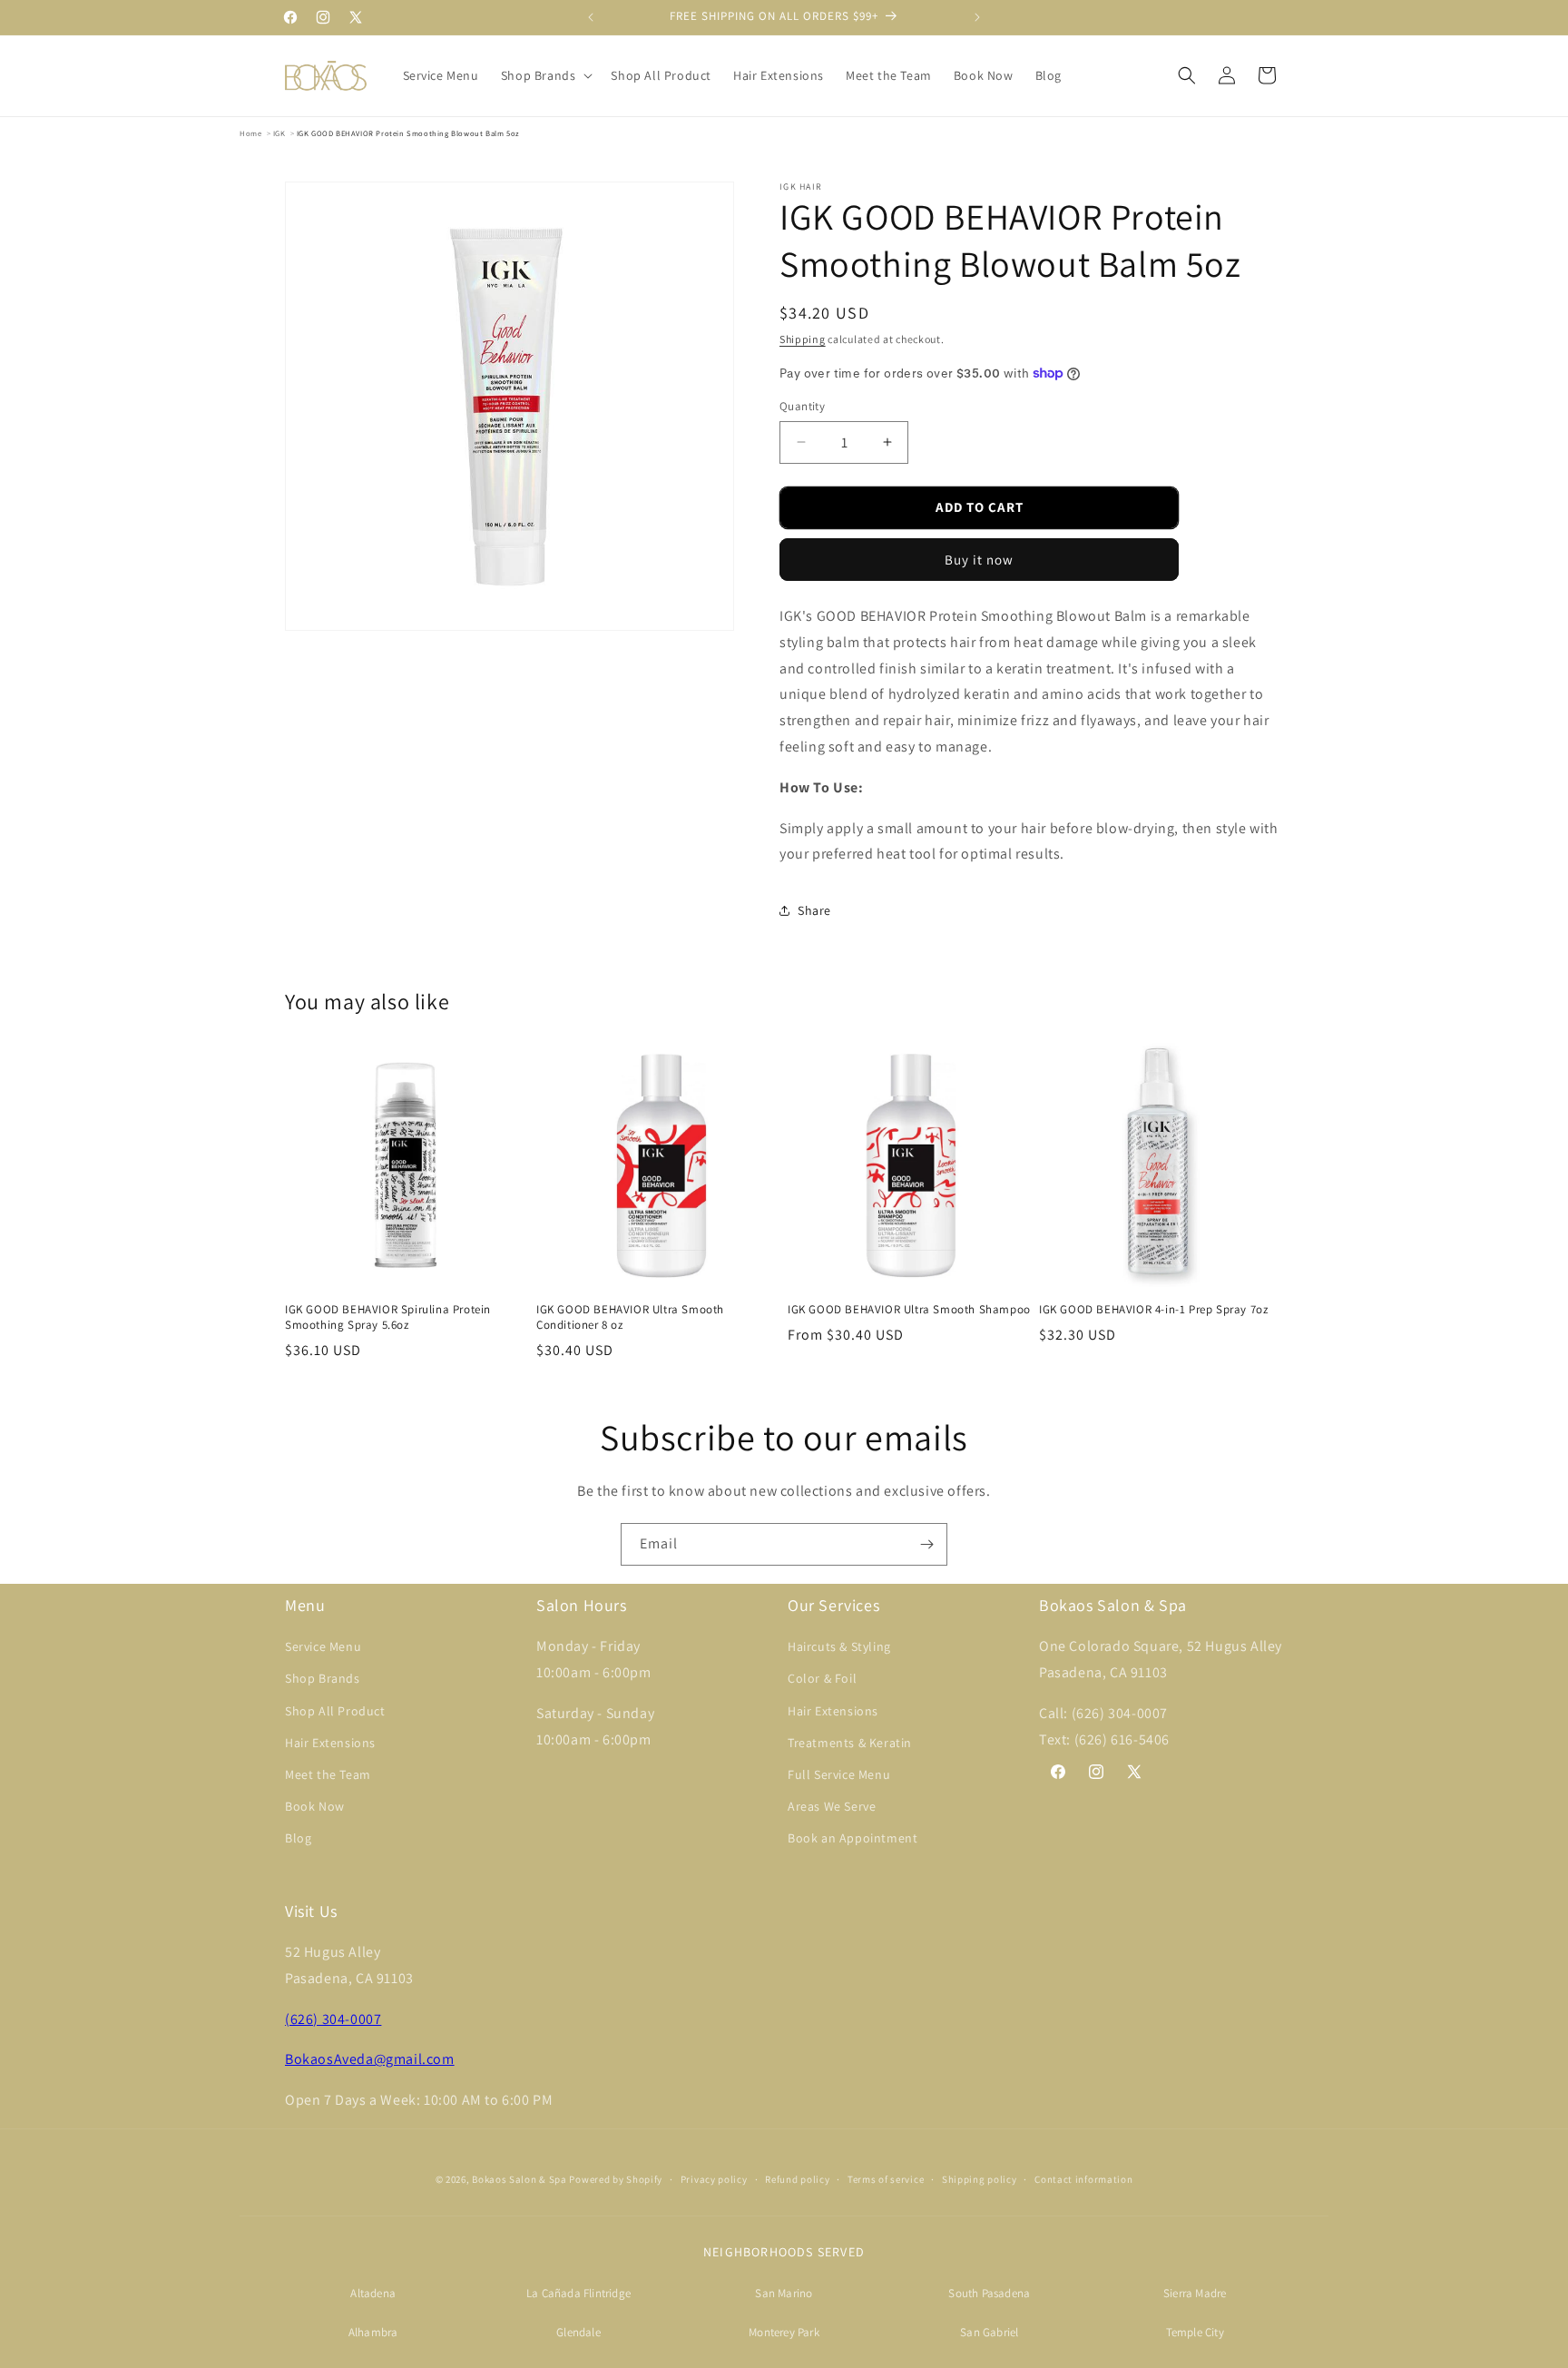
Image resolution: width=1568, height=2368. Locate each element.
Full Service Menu (839, 1774)
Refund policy (797, 2179)
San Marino (784, 2293)
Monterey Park (784, 2332)
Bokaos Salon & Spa (519, 2179)
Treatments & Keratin (850, 1743)
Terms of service (886, 2179)
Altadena (373, 2293)
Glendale (578, 2332)
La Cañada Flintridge (578, 2293)
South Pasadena (989, 2293)
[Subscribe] (926, 1544)
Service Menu (323, 1646)
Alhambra (373, 2332)
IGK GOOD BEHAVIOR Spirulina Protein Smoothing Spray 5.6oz (388, 1317)
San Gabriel (989, 2332)
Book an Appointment (853, 1838)
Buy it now (979, 560)
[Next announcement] (977, 17)
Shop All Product (335, 1711)
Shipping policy (980, 2179)
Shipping (803, 339)
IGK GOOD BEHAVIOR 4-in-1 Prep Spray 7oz (1153, 1310)
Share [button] (814, 910)
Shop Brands (323, 1678)
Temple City (1195, 2332)
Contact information (1083, 2179)
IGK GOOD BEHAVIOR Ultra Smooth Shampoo (909, 1310)
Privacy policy (714, 2179)
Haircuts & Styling (839, 1646)
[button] (545, 75)
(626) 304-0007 (333, 2019)
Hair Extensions (330, 1743)
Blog (298, 1838)
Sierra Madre (1195, 2293)
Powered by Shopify (616, 2179)
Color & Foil (822, 1678)
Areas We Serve (832, 1806)
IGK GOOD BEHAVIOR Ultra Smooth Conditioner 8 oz (630, 1317)
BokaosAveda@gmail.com (370, 2059)
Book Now (315, 1806)
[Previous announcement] (591, 17)
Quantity (802, 406)
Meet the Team (328, 1774)
